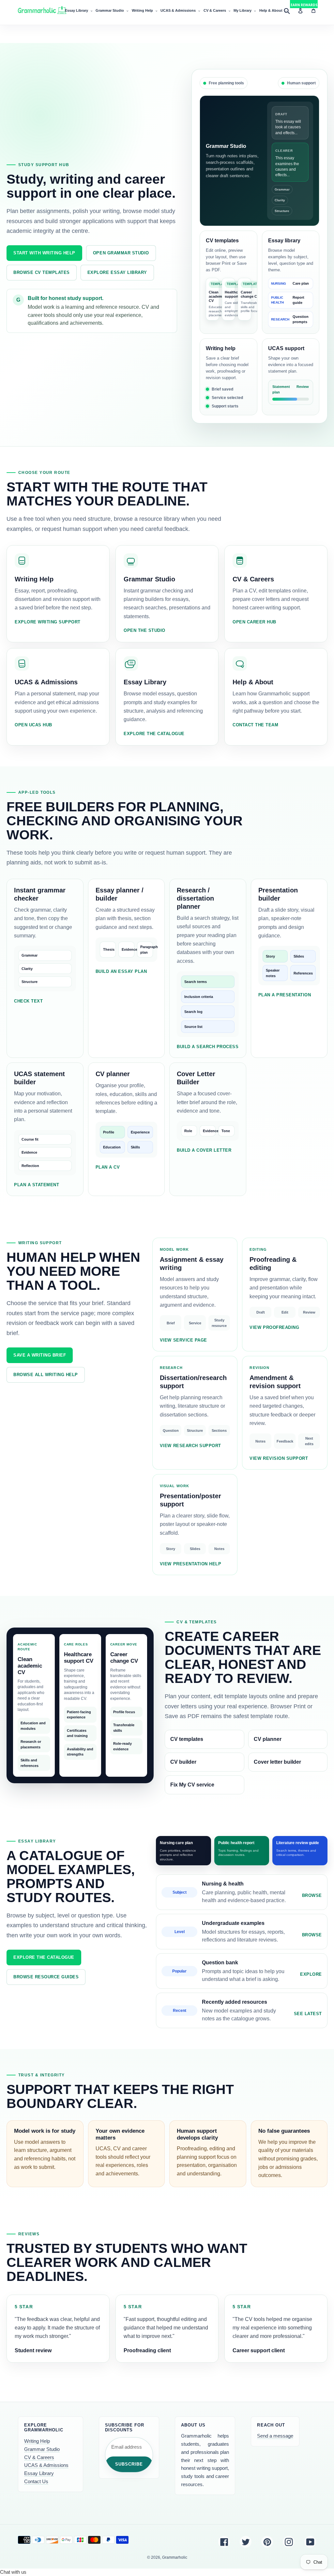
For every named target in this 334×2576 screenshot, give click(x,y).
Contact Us (36, 2481)
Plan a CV (108, 1167)
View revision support (279, 1458)
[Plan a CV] (127, 1129)
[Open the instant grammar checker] (45, 968)
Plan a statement (37, 1185)
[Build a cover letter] (208, 1129)
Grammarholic (175, 2557)
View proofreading (274, 1327)
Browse (312, 1895)
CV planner (268, 1739)
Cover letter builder (277, 1762)
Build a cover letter (204, 1150)
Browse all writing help (46, 1375)
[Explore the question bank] (242, 1971)
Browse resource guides (46, 1977)
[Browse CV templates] (228, 282)
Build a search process (208, 1047)
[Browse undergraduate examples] (242, 1932)
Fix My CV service (192, 1785)
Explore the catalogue (154, 734)
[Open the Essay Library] (291, 282)
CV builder (183, 1762)
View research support (190, 1446)
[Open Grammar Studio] (259, 161)
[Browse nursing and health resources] (242, 1892)
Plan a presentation (285, 995)
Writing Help (37, 2441)
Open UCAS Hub (33, 725)
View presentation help (190, 1564)
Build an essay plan (121, 971)
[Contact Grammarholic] (276, 697)
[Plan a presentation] (289, 968)
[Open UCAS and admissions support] (291, 377)
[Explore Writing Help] (228, 377)
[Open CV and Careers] (276, 594)
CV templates (187, 1739)
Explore (311, 1974)
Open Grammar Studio (121, 253)
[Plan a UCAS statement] (45, 1129)
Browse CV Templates (42, 272)
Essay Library (39, 2473)
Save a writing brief (40, 1355)
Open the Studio (144, 630)
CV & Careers (39, 2457)
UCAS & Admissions (46, 2465)
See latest (308, 2014)
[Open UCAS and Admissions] (58, 697)
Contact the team (255, 725)
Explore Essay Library (117, 272)
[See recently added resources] (242, 2010)
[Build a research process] (208, 968)
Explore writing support (48, 622)
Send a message (275, 2436)
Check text (28, 1001)
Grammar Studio (42, 2449)
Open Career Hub (254, 622)
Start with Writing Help (44, 253)
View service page (183, 1340)
